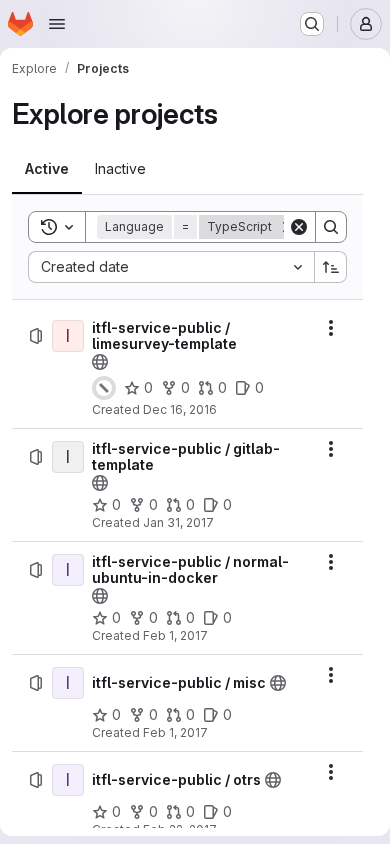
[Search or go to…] (312, 24)
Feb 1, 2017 (175, 635)
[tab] (47, 169)
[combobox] (171, 267)
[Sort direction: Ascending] (331, 267)
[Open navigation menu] (57, 24)
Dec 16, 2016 (180, 409)
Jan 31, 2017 (178, 522)
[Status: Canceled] (104, 388)
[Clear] (299, 227)
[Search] (331, 227)
